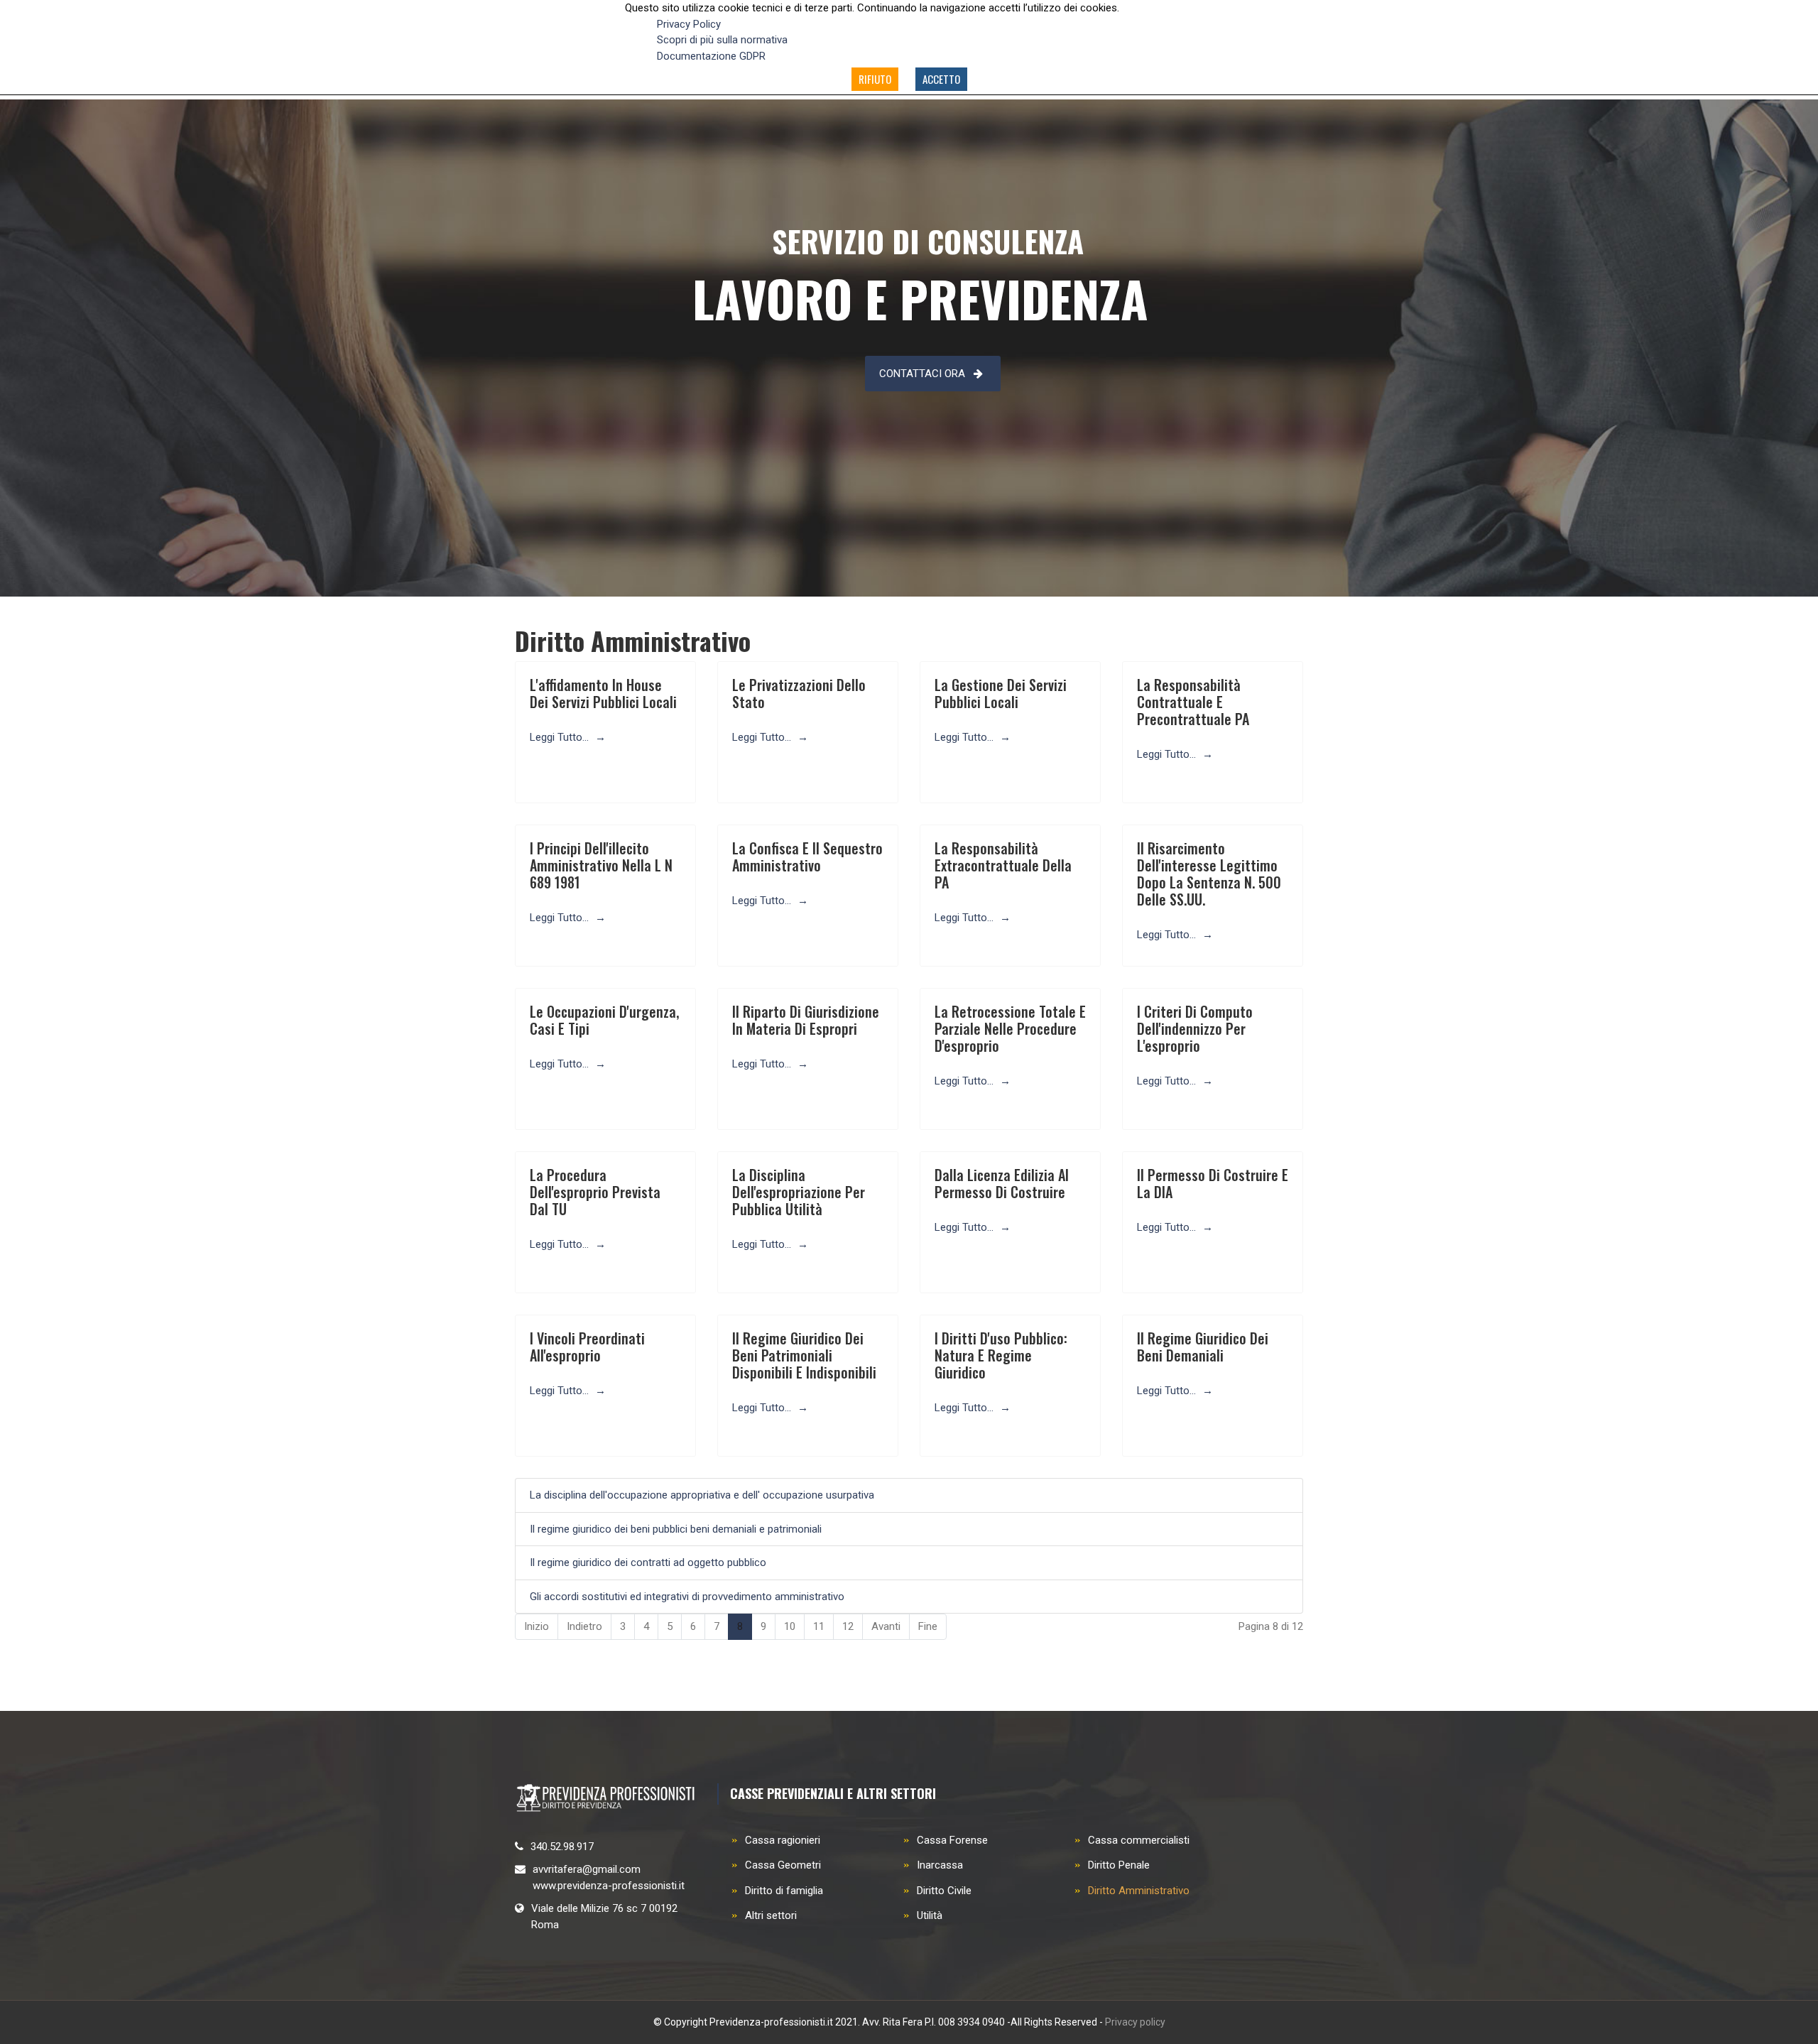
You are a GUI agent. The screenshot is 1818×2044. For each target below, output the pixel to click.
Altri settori (771, 1915)
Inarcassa (940, 1865)
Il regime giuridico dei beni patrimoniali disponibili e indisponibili (804, 1355)
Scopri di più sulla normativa (722, 40)
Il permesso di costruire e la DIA (1213, 1183)
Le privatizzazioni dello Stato (799, 693)
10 (790, 1626)
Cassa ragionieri (783, 1840)
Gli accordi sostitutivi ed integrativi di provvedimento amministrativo (687, 1597)
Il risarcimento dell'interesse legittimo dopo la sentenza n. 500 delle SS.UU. (1209, 874)
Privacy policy (1135, 2022)
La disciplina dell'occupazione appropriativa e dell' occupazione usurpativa (702, 1495)
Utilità (930, 1915)
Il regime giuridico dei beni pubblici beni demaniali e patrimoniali (676, 1529)
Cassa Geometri (783, 1865)
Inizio (537, 1626)
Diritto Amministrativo (1139, 1891)
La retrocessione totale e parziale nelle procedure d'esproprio (1010, 1028)
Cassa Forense (952, 1840)
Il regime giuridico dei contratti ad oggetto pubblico (648, 1562)
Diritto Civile (944, 1891)
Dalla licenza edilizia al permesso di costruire (1002, 1183)
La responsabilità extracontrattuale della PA (1003, 865)
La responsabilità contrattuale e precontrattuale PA (1193, 702)
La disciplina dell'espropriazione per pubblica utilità (799, 1192)
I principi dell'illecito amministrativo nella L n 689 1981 (601, 865)
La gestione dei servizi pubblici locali (1001, 693)
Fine (928, 1626)
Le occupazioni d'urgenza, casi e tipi (604, 1020)
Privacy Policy (689, 24)
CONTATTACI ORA (922, 374)
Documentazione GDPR (711, 56)
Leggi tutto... (561, 737)
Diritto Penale (1119, 1865)
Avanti (886, 1626)
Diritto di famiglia (784, 1891)
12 (848, 1626)
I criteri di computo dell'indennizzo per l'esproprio (1195, 1028)
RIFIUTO (875, 79)
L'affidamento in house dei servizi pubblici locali (603, 693)
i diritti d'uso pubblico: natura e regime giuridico (1001, 1355)
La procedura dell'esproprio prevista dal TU (595, 1192)
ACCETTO (941, 79)
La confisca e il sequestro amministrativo (807, 857)
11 (819, 1626)
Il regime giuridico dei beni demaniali (1203, 1347)
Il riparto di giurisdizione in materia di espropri (806, 1020)
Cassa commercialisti (1139, 1840)
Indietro (584, 1626)
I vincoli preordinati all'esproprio (587, 1347)
